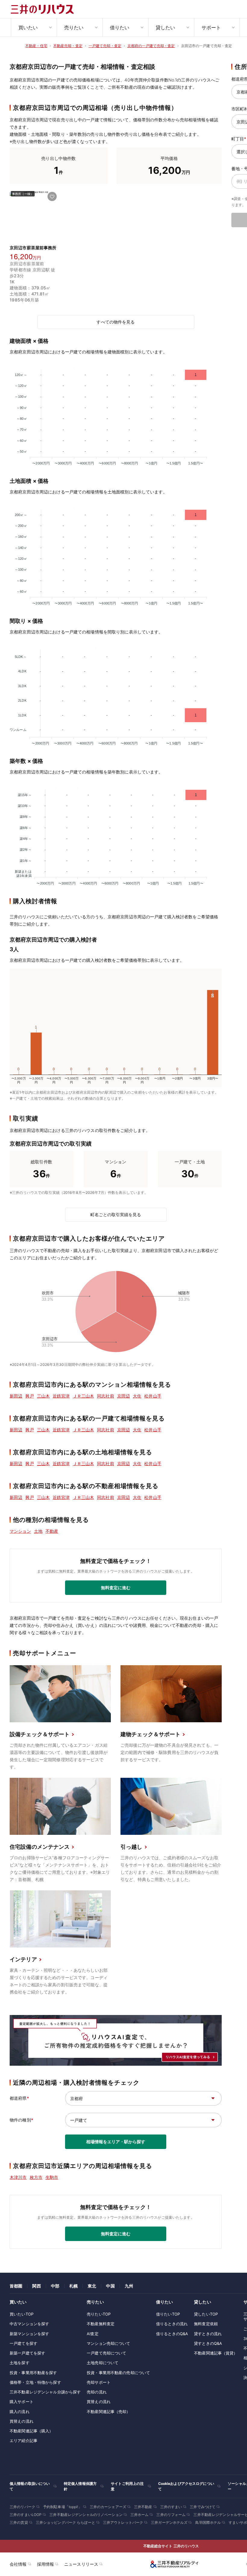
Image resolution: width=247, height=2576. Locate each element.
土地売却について (103, 2363)
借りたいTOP (168, 2314)
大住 (137, 1396)
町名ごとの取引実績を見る (116, 1215)
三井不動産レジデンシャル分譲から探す (45, 2392)
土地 (38, 1531)
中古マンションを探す (29, 2324)
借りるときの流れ (172, 2324)
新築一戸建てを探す (27, 2353)
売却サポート (99, 2382)
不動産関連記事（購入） (31, 2431)
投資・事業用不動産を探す (33, 2373)
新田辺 (16, 1396)
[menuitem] (34, 27)
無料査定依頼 (206, 2324)
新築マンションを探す (29, 2334)
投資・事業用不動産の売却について (118, 2373)
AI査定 (93, 2334)
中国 (110, 2286)
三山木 (43, 1396)
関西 (36, 2286)
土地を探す (20, 2363)
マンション (20, 1531)
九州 (129, 2286)
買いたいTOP (22, 2314)
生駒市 (52, 2177)
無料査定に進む (116, 1588)
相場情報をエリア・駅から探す (116, 2142)
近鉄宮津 (61, 1396)
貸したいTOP (206, 2314)
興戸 (30, 1396)
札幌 (73, 2286)
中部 (55, 2286)
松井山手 (153, 1396)
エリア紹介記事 (23, 2441)
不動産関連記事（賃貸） (216, 2353)
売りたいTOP (99, 2314)
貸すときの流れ (208, 2334)
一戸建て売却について (106, 2353)
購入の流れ (20, 2412)
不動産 (52, 1531)
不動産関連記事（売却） (108, 2412)
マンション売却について (108, 2343)
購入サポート (22, 2402)
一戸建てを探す (23, 2343)
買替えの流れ (22, 2421)
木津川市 (18, 2177)
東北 (92, 2286)
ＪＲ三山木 (84, 1396)
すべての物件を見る (116, 322)
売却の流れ (97, 2392)
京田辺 (123, 1396)
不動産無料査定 (101, 2324)
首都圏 (16, 2286)
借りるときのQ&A (172, 2334)
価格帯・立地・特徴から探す (35, 2382)
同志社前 (106, 1396)
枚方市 (36, 2177)
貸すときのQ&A (208, 2343)
